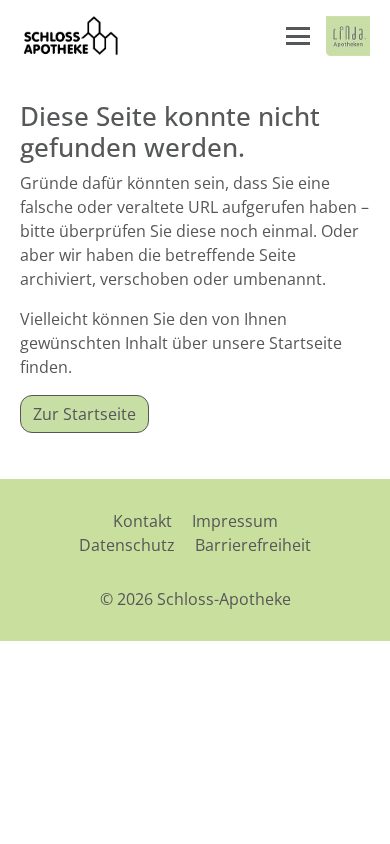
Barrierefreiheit (253, 545)
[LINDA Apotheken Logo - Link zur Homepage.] (348, 36)
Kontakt (142, 521)
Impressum (235, 521)
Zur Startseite (84, 414)
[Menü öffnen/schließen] (298, 36)
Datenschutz (127, 545)
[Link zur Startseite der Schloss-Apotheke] (69, 36)
